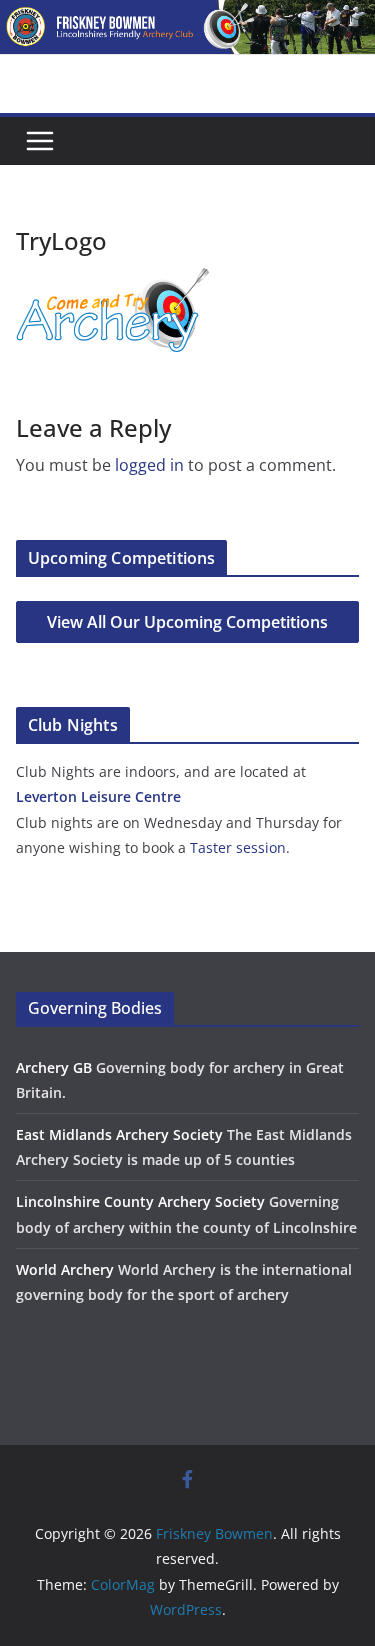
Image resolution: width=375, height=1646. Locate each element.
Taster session (238, 847)
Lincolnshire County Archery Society (140, 1201)
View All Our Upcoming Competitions (187, 622)
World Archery (65, 1269)
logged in (149, 465)
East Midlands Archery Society (119, 1134)
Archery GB (54, 1067)
